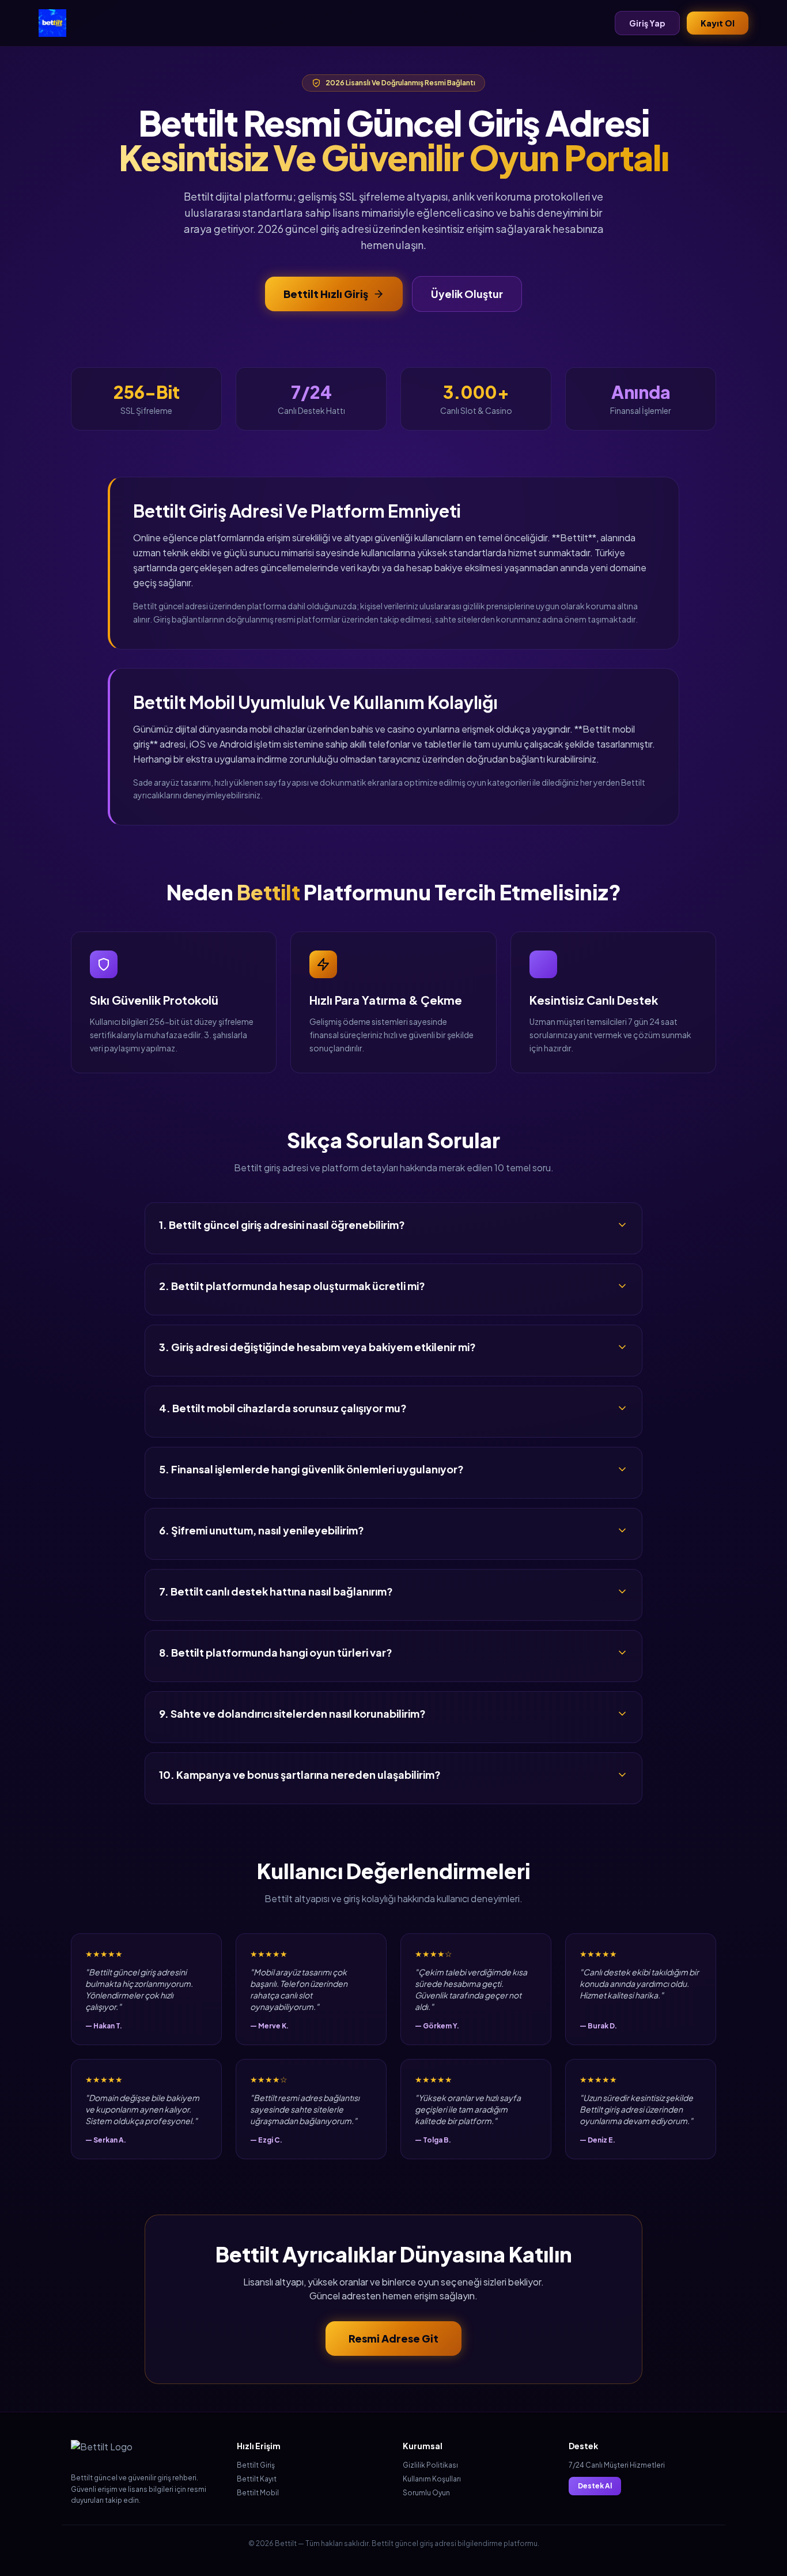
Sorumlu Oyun (426, 2493)
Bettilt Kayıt (257, 2479)
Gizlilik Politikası (430, 2465)
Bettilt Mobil (258, 2493)
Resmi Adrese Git (393, 2338)
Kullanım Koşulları (432, 2479)
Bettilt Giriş (256, 2465)
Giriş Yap (647, 23)
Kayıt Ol (718, 23)
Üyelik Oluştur (467, 294)
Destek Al (595, 2486)
